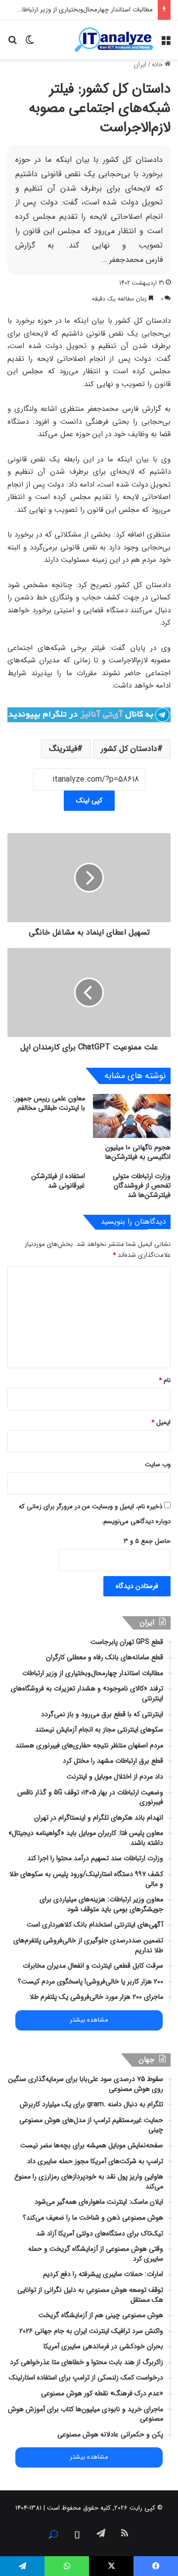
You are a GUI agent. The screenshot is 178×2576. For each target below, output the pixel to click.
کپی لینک (89, 800)
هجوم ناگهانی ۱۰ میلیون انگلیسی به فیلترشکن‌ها (138, 1152)
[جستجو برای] (12, 43)
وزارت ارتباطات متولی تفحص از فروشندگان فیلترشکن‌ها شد (142, 1186)
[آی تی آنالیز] (114, 40)
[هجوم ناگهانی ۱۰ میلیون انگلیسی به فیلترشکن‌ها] (132, 1116)
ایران (140, 65)
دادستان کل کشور (129, 749)
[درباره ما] (53, 2534)
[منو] (166, 43)
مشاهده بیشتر (89, 2020)
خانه (158, 65)
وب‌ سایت (158, 1464)
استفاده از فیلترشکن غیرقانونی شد (58, 1181)
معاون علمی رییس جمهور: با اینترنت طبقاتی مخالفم (49, 1103)
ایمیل (161, 1422)
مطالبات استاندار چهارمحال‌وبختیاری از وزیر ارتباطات (85, 10)
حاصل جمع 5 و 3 (147, 1541)
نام (165, 1380)
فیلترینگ (63, 749)
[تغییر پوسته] (30, 43)
